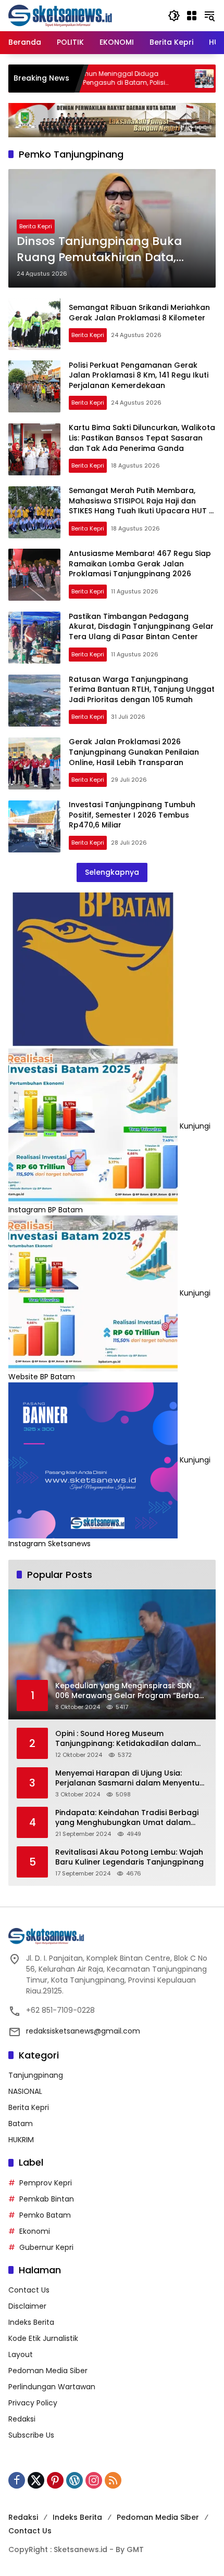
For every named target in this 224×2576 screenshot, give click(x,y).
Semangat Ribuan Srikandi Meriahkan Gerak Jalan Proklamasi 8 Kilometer (139, 313)
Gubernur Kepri (46, 2247)
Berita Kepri (36, 226)
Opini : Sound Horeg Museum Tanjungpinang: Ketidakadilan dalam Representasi (126, 1739)
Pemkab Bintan (47, 2199)
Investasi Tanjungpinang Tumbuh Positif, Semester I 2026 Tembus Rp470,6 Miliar (132, 815)
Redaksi (22, 2419)
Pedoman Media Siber (48, 2371)
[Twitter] (36, 2480)
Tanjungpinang (36, 2075)
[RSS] (113, 2480)
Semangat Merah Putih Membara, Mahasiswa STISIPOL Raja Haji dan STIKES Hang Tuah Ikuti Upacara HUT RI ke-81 (142, 506)
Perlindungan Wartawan (52, 2387)
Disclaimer (27, 2306)
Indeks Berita (31, 2322)
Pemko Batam (45, 2215)
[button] (174, 16)
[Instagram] (94, 2480)
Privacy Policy (33, 2403)
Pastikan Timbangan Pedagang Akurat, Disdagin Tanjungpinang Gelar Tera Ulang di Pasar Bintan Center (141, 626)
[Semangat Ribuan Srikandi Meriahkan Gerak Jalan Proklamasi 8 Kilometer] (34, 324)
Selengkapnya (112, 872)
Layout (21, 2354)
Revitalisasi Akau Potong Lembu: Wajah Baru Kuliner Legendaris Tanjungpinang (129, 1857)
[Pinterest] (55, 2480)
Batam (21, 2124)
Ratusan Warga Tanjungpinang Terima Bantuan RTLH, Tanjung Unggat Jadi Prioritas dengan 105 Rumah (142, 689)
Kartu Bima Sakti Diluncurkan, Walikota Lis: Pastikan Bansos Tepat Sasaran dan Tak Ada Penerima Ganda (142, 438)
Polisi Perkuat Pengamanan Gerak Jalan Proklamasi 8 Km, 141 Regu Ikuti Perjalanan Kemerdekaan (139, 375)
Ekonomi (35, 2231)
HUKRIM (21, 2140)
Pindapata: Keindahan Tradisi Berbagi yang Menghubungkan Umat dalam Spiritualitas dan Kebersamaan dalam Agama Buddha (128, 1818)
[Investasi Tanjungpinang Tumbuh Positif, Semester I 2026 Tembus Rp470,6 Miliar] (34, 826)
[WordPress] (74, 2480)
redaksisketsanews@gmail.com (83, 2031)
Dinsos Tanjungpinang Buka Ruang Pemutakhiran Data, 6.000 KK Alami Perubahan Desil (109, 250)
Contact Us (29, 2290)
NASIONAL (25, 2091)
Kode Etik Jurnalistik (43, 2338)
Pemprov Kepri (46, 2183)
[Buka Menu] (192, 16)
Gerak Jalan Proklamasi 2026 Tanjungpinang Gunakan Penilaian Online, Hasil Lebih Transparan (134, 752)
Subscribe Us (31, 2435)
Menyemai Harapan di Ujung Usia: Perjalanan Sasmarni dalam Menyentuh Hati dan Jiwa (130, 1778)
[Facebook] (17, 2480)
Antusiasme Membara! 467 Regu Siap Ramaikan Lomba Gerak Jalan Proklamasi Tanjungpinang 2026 (140, 564)
